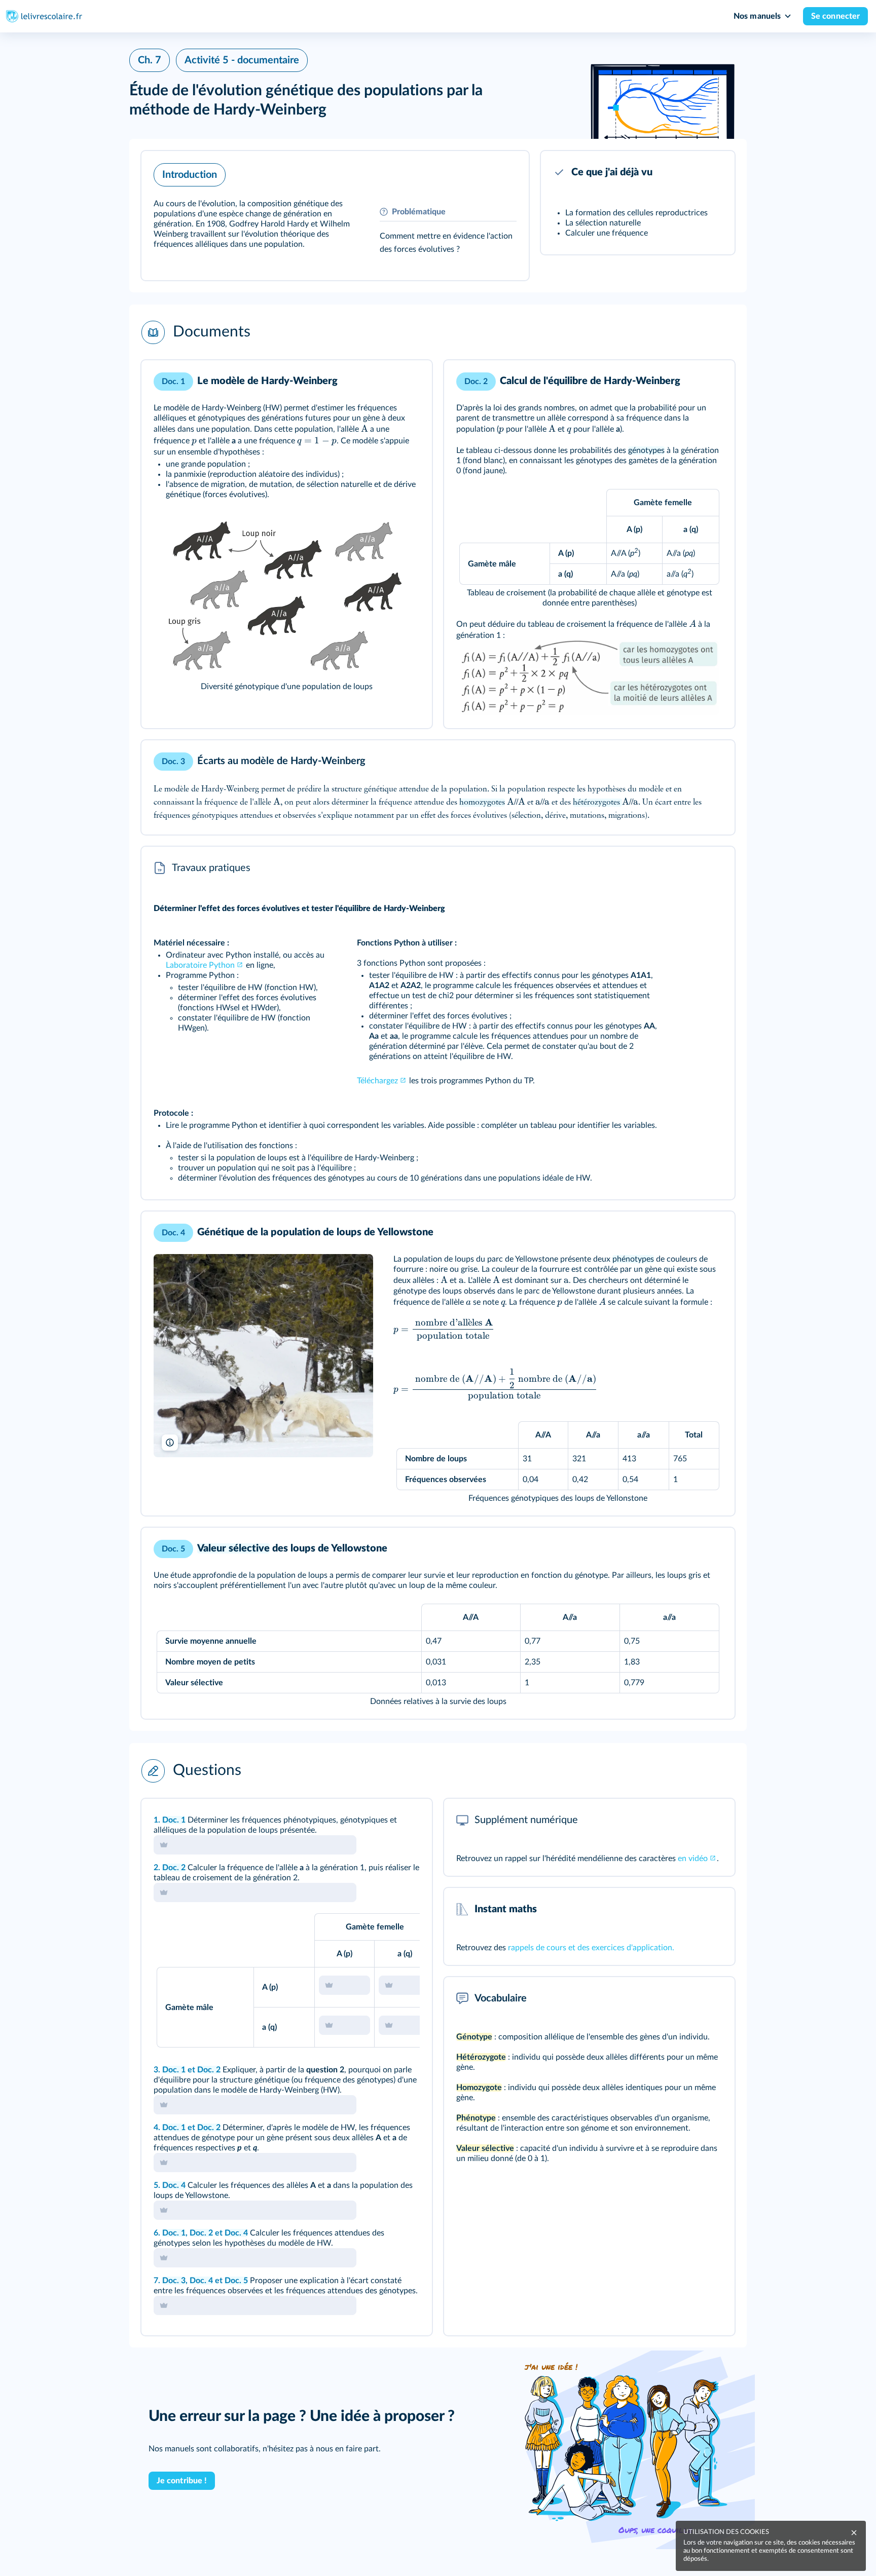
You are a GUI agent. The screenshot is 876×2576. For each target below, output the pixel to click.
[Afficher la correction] (382, 1820)
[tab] (382, 1820)
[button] (335, 216)
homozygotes (482, 803)
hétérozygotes (597, 803)
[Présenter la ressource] (505, 172)
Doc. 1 (174, 1820)
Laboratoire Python (200, 965)
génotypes (646, 450)
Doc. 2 (174, 1868)
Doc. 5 (236, 2281)
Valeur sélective (233, 1548)
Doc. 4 (174, 2185)
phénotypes (633, 1259)
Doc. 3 (174, 2281)
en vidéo (693, 1859)
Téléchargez (377, 1081)
